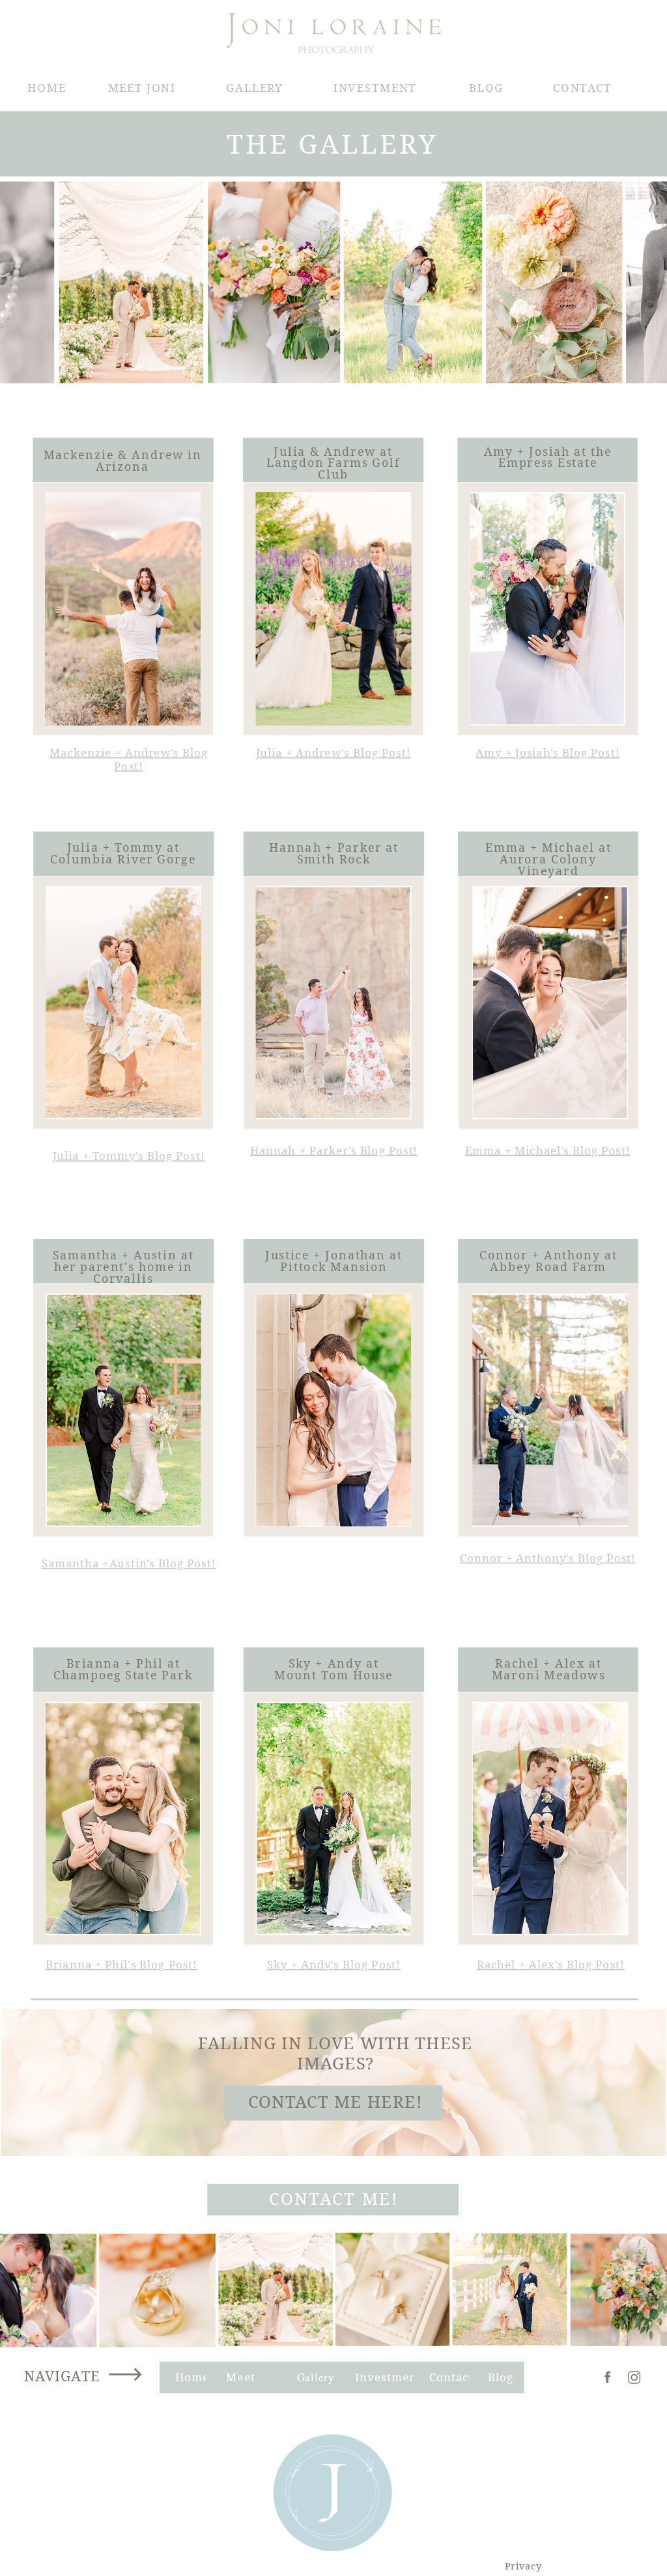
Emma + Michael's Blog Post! (547, 1150)
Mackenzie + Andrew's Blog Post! (129, 759)
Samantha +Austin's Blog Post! (129, 1564)
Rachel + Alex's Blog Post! (551, 1964)
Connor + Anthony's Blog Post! (548, 1558)
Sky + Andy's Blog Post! (334, 1964)
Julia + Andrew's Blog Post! (333, 752)
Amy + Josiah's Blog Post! (547, 752)
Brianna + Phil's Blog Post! (121, 1964)
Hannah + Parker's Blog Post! (334, 1150)
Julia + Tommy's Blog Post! (129, 1155)
